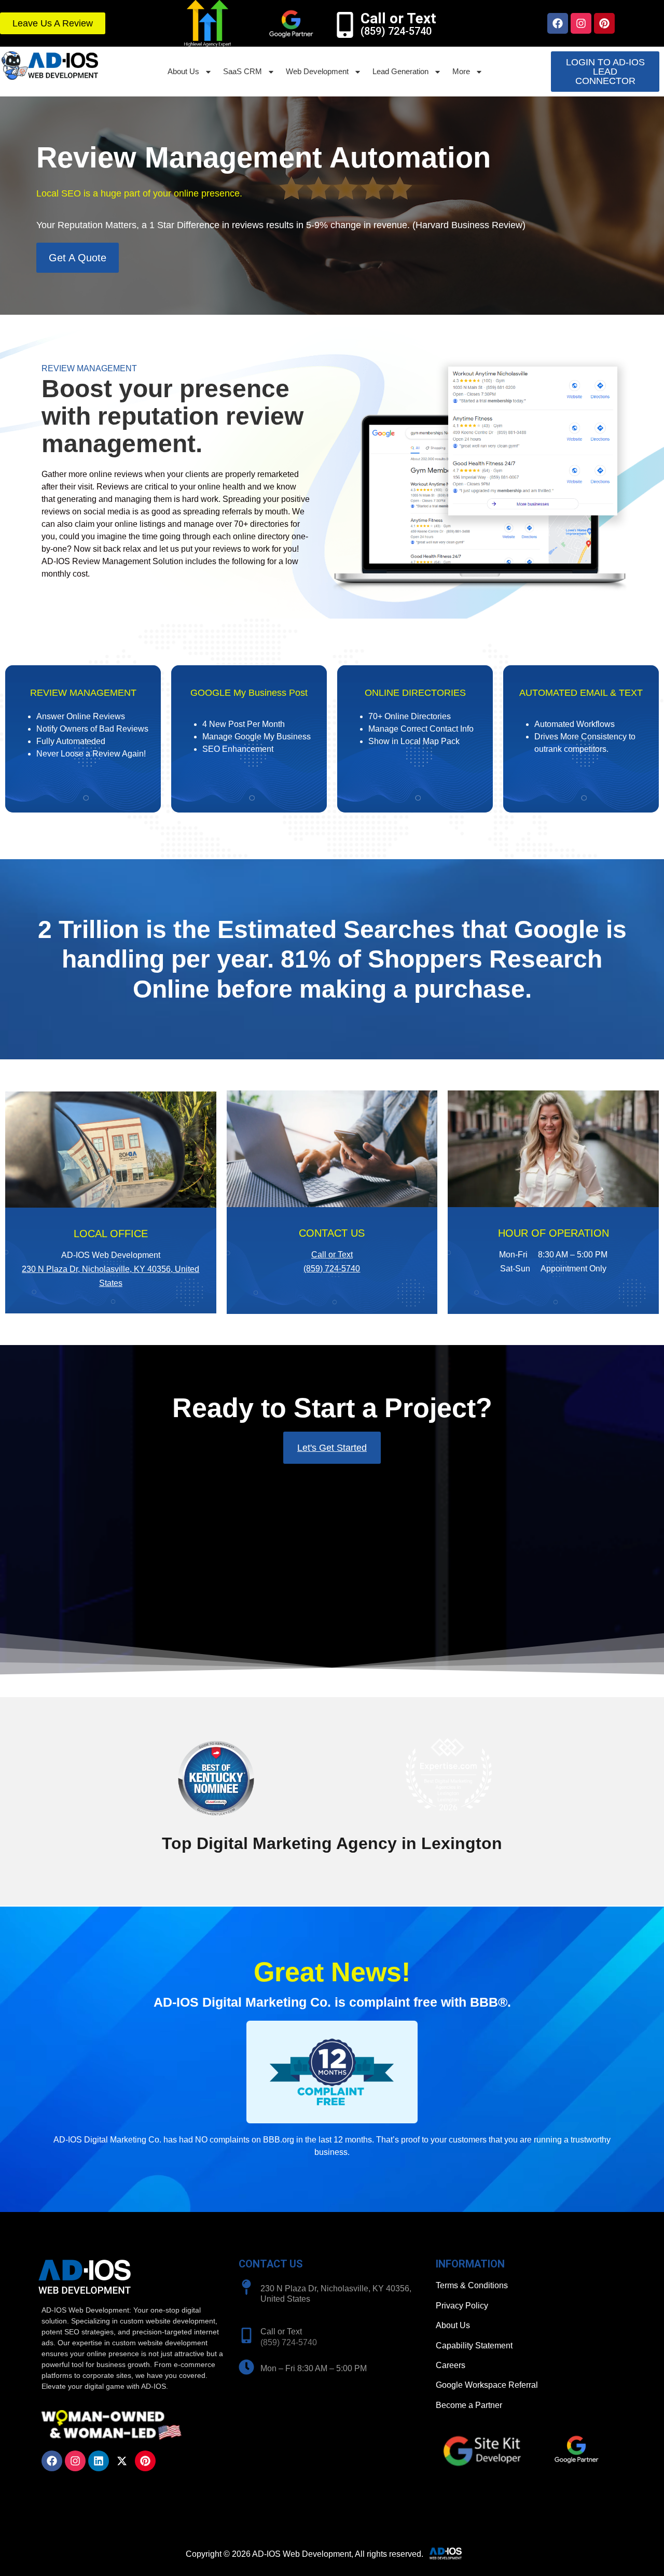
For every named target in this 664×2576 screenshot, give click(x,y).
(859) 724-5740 (332, 1269)
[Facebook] (558, 23)
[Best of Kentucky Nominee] (216, 1821)
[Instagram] (581, 23)
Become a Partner (469, 2405)
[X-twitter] (122, 2461)
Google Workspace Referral (487, 2385)
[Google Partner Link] (290, 23)
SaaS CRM (243, 71)
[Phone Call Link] (246, 2335)
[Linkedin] (99, 2461)
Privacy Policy (462, 2306)
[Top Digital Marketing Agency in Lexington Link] (448, 1775)
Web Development (317, 71)
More (461, 71)
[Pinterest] (604, 23)
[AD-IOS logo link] (50, 66)
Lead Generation (400, 71)
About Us (183, 71)
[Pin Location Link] (246, 2287)
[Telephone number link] (345, 25)
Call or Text (398, 18)
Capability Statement (474, 2346)
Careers (451, 2365)
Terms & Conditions (472, 2285)
